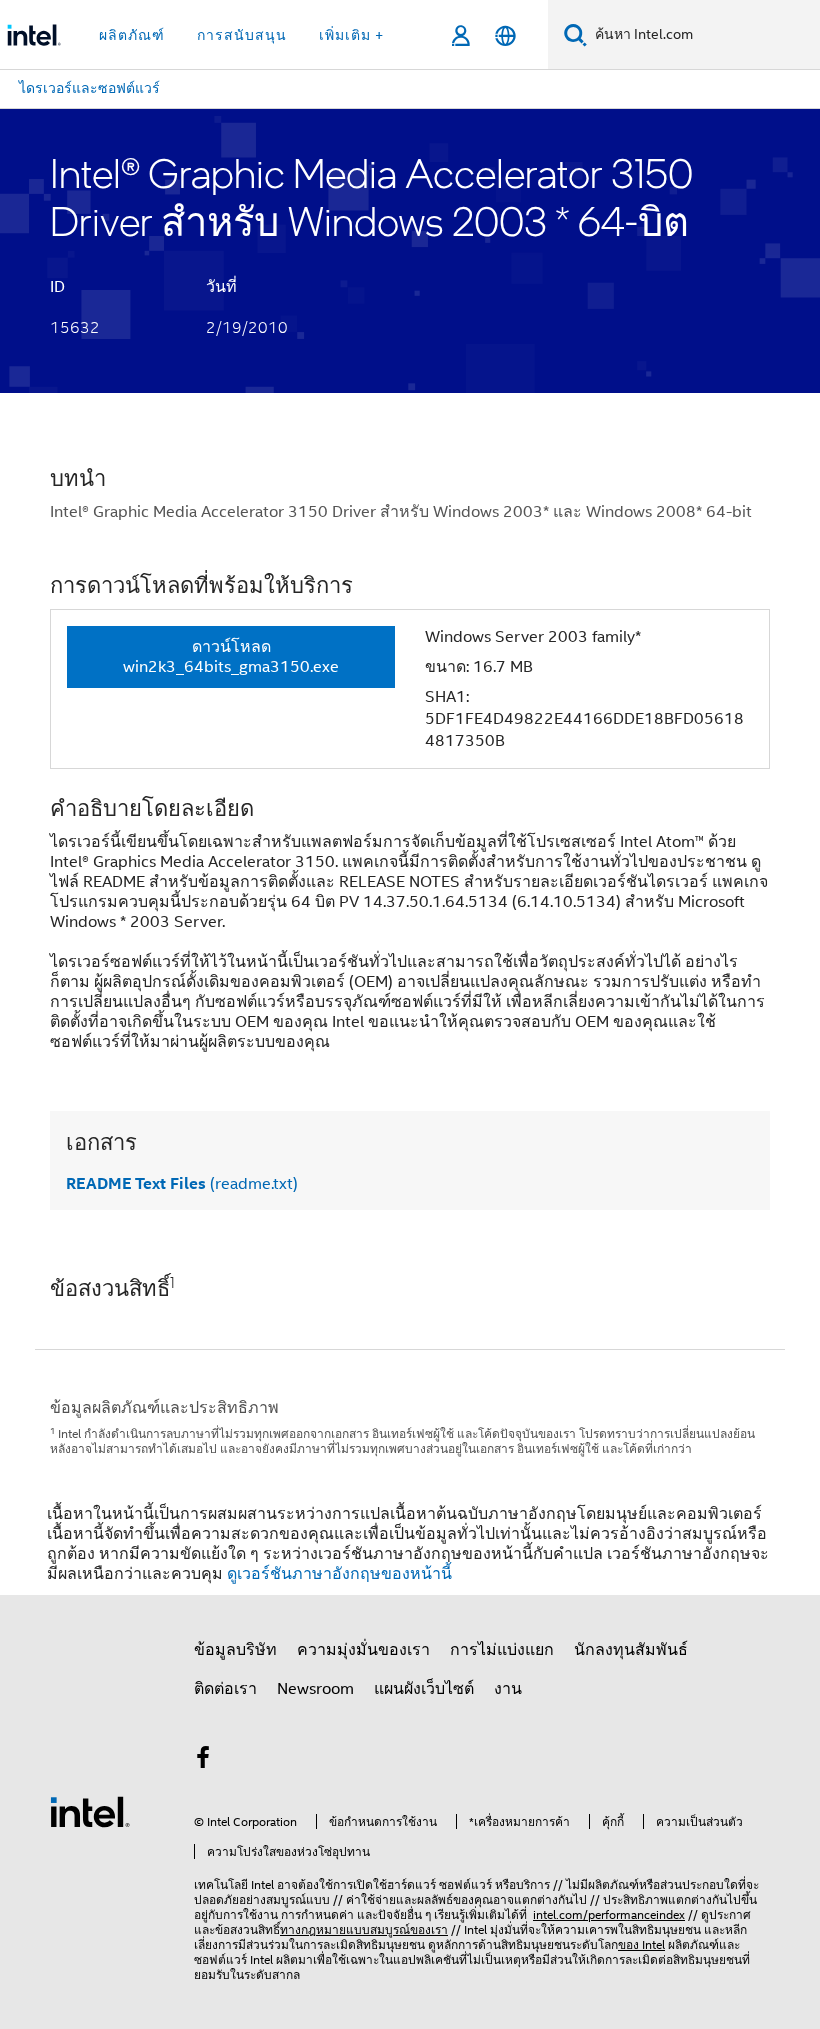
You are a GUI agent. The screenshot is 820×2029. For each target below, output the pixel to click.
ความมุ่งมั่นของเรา (363, 1650)
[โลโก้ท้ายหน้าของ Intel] (90, 1811)
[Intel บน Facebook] (203, 1761)
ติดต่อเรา (225, 1689)
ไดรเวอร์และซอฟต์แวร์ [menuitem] (89, 88)
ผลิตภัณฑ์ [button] (132, 35)
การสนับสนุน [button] (242, 35)
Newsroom (315, 1689)
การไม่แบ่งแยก (502, 1650)
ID (57, 287)
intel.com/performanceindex (609, 1914)
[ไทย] (505, 35)
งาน (508, 1689)
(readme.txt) (182, 1184)
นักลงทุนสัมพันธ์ (631, 1650)
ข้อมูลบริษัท (235, 1650)
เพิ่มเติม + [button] (351, 35)
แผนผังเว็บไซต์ (424, 1689)
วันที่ (221, 287)
